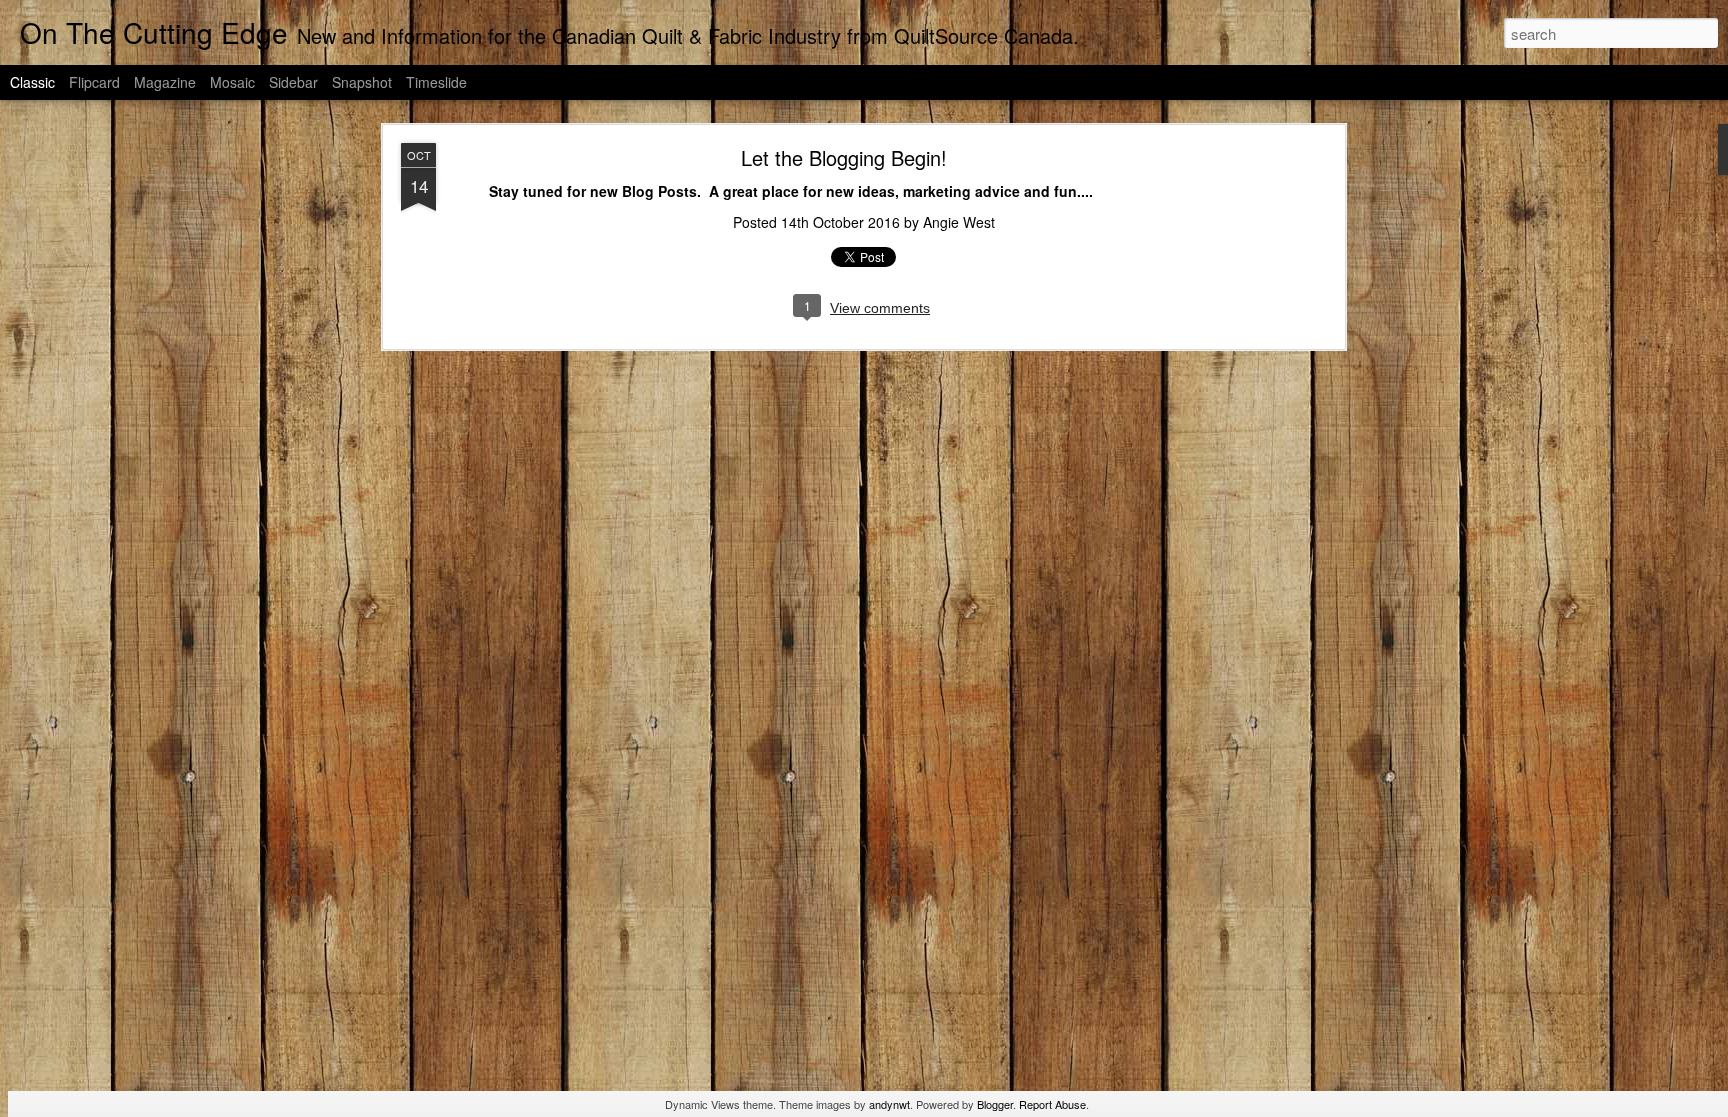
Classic (32, 82)
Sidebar (293, 82)
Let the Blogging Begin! (844, 157)
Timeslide (436, 82)
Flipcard (94, 82)
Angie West (959, 222)
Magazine (165, 82)
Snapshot (362, 82)
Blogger (995, 1104)
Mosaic (232, 82)
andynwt (889, 1104)
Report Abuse (1052, 1104)
